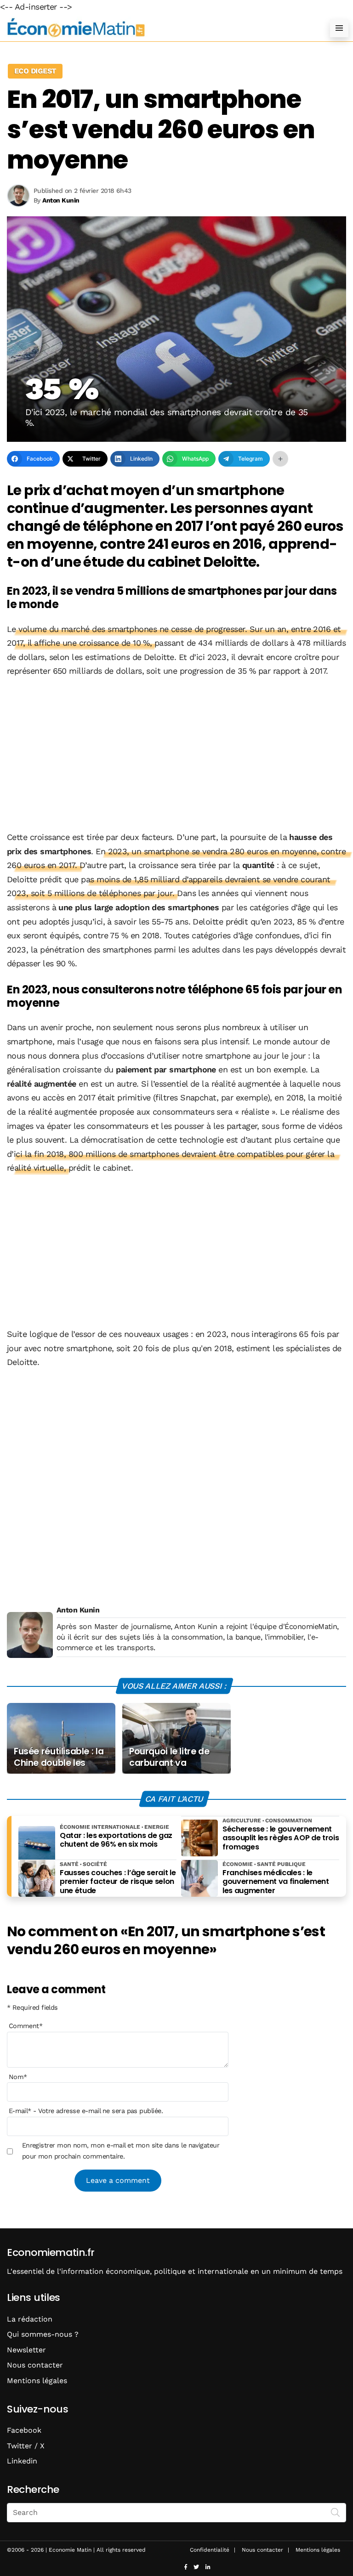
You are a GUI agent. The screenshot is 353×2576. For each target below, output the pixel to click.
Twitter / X (26, 2446)
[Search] (336, 2512)
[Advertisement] (176, 755)
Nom (18, 2077)
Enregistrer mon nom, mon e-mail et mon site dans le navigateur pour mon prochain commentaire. (121, 2151)
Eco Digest (35, 71)
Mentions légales (37, 2381)
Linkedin (22, 2461)
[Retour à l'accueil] (158, 28)
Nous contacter (35, 2365)
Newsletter (26, 2350)
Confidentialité (210, 2550)
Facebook (24, 2430)
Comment (26, 2026)
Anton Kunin (78, 1610)
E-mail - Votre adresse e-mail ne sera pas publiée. (86, 2111)
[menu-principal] (339, 28)
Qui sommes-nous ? (43, 2334)
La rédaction (30, 2319)
